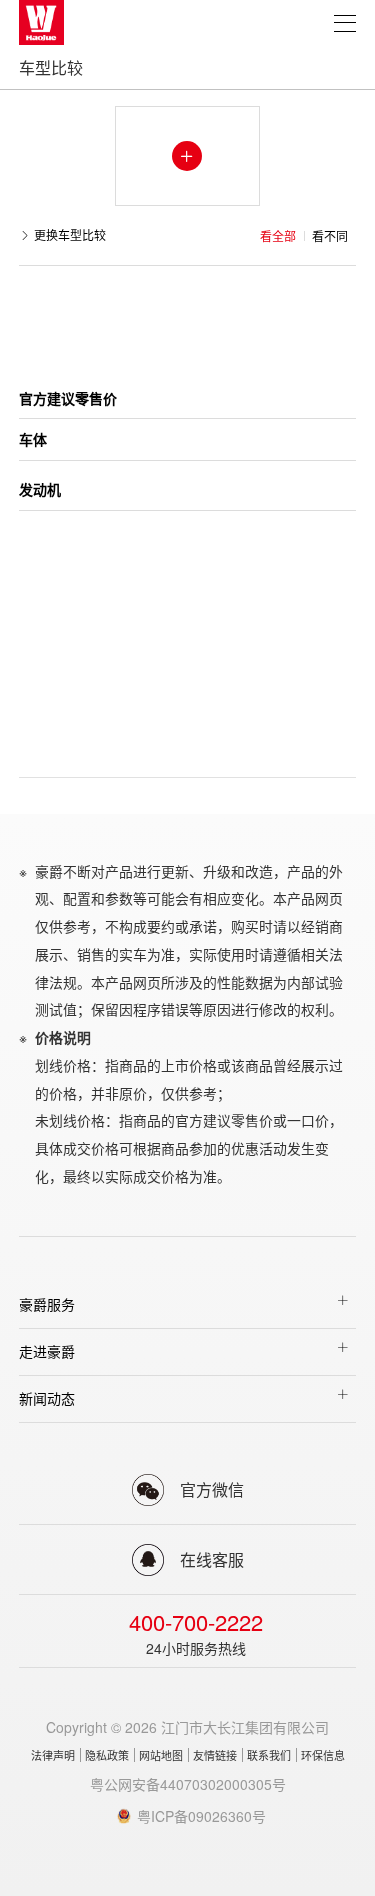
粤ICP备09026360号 (201, 1816)
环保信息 (323, 1755)
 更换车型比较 (62, 235)
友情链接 (215, 1755)
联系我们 (269, 1755)
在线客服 (212, 1559)
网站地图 (161, 1755)
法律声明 (53, 1755)
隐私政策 (107, 1755)
